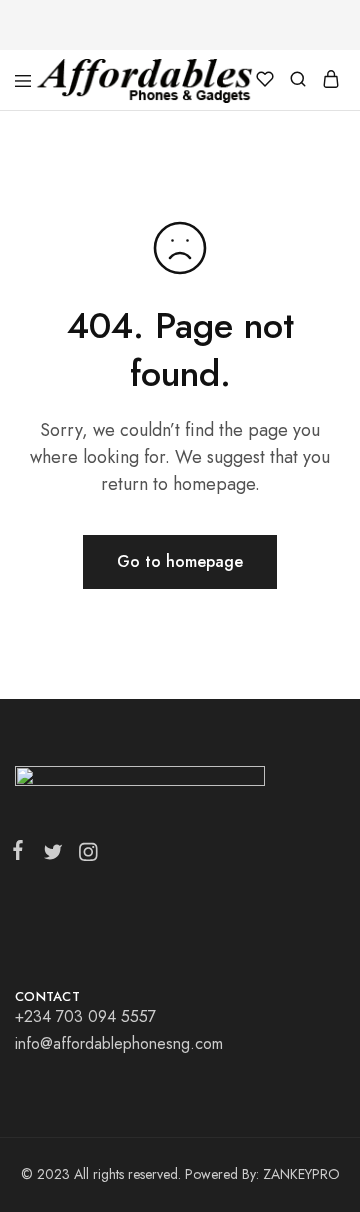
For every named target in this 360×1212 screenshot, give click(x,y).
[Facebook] (22, 854)
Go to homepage (180, 561)
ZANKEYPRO (301, 1174)
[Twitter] (52, 856)
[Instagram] (84, 856)
